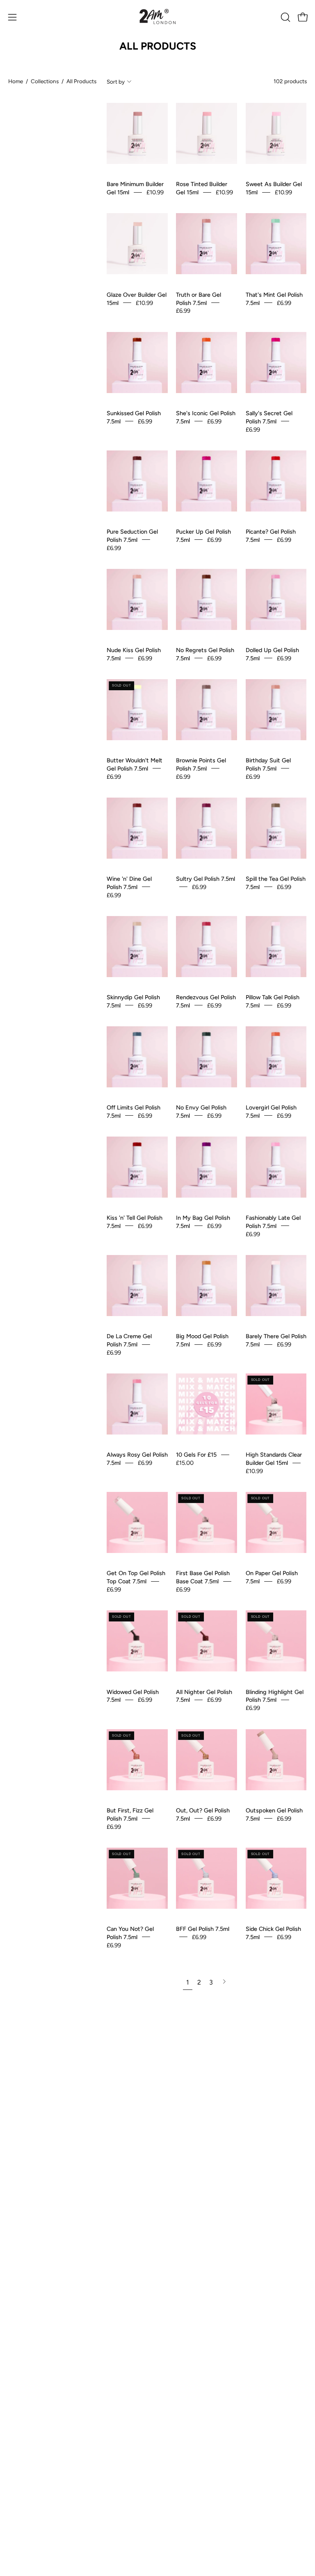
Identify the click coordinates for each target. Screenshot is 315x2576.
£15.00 (185, 1463)
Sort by (116, 82)
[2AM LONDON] (157, 17)
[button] (285, 17)
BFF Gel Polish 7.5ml (203, 1928)
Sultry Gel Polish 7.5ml (205, 879)
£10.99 (155, 192)
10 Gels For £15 (196, 1455)
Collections (45, 81)
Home (16, 81)
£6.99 (183, 311)
